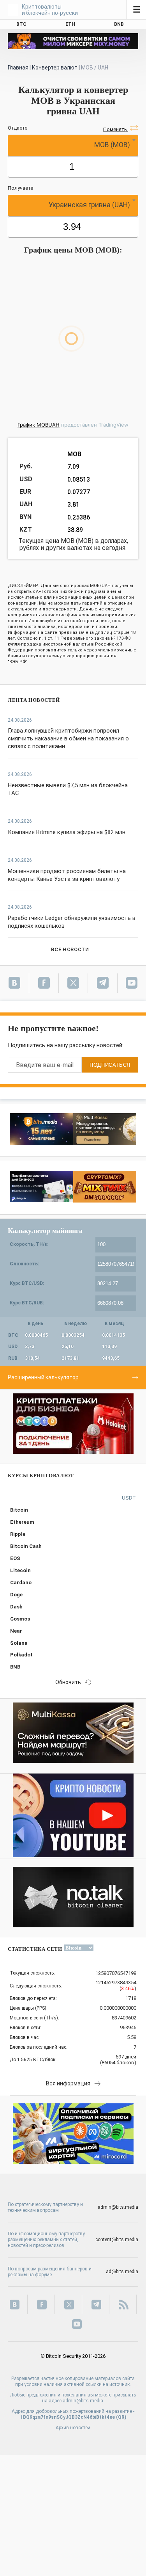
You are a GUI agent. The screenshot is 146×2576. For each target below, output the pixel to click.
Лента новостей (34, 700)
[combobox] (73, 145)
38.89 (75, 530)
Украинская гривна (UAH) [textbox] (89, 205)
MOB (74, 454)
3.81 (73, 504)
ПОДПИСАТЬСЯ (110, 1065)
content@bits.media (117, 2240)
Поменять (116, 129)
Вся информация (68, 2083)
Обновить (68, 1682)
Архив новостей (73, 2428)
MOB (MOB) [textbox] (112, 145)
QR (121, 2417)
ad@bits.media (122, 2272)
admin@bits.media (118, 2207)
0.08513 (79, 479)
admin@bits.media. (84, 2401)
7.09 (73, 467)
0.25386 (79, 517)
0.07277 (79, 492)
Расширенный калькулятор (43, 1377)
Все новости (70, 949)
